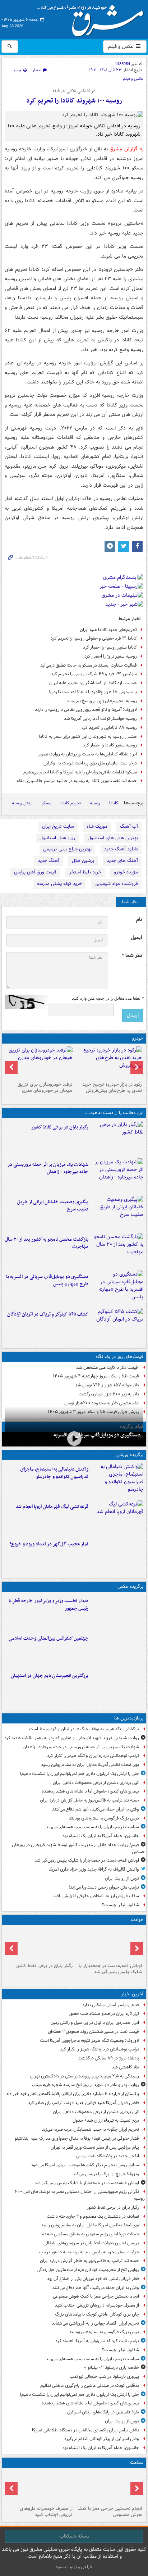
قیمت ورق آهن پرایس (35, 872)
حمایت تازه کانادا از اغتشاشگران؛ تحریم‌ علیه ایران (93, 683)
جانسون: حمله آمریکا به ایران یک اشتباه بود (101, 1836)
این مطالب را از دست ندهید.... (114, 1113)
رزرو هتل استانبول (57, 838)
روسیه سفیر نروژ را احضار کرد (111, 656)
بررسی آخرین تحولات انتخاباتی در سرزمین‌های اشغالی (91, 2243)
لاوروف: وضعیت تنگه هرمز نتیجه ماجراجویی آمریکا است (89, 2041)
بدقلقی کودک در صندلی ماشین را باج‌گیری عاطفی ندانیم (90, 2386)
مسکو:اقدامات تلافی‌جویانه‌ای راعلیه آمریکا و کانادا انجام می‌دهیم (80, 772)
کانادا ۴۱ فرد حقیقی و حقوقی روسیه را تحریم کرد (94, 638)
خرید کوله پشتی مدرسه (59, 884)
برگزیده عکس (130, 1587)
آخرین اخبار (132, 1994)
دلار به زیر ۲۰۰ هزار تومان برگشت (109, 1394)
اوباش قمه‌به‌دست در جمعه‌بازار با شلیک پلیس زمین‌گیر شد (87, 1860)
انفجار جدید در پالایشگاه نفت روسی (107, 2156)
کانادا (114, 803)
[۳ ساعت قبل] (117, 1138)
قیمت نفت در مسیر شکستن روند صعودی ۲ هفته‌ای (93, 2032)
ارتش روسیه (22, 803)
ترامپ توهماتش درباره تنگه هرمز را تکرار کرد (100, 2049)
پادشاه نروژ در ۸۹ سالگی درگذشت (108, 2058)
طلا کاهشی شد (125, 2067)
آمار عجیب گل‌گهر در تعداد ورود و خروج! (49, 1544)
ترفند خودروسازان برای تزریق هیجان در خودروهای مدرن (45, 1087)
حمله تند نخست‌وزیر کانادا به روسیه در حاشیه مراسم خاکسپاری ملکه (77, 781)
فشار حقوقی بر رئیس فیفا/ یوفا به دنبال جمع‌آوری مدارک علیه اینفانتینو (77, 2138)
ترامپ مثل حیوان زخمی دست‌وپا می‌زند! (104, 1887)
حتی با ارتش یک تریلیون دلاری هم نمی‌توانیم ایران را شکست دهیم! (79, 1774)
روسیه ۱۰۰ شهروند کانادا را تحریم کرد (74, 101)
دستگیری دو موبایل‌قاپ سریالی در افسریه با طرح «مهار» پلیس (47, 1281)
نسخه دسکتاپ (74, 2536)
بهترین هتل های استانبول (113, 838)
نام (139, 920)
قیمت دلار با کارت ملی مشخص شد (108, 1367)
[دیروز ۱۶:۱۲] (117, 1250)
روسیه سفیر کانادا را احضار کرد (110, 745)
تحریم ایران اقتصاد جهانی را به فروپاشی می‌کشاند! (95, 2323)
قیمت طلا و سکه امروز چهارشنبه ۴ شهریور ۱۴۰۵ (96, 1376)
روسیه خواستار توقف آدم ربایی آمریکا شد (100, 719)
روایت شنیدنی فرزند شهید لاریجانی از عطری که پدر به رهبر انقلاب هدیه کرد (72, 1738)
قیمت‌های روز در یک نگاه (119, 1357)
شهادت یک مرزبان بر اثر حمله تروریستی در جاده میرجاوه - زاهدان (48, 1168)
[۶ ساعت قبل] (109, 2487)
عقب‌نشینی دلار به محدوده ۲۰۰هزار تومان (102, 1403)
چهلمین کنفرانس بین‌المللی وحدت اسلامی (48, 1638)
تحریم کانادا (71, 803)
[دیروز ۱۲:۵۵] (117, 1325)
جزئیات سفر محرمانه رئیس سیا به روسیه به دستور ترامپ (89, 2252)
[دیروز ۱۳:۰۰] (117, 1649)
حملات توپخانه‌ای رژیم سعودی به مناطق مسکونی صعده (91, 2234)
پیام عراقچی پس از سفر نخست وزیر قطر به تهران (95, 2147)
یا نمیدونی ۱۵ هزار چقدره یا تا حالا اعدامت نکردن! (93, 692)
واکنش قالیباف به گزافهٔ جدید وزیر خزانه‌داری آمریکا (94, 1869)
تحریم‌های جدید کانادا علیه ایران (108, 630)
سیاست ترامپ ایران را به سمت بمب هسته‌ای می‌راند (92, 1827)
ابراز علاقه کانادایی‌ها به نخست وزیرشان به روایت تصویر (87, 754)
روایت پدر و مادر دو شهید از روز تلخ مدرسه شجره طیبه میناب (85, 2085)
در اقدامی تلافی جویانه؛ (74, 91)
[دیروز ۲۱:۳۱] (117, 1480)
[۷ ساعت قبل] (39, 2487)
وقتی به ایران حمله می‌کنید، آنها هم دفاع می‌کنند (96, 1809)
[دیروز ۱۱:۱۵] (117, 1555)
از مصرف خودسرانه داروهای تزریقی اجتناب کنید (97, 2305)
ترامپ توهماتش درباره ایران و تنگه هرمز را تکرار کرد (93, 1756)
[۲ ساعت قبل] (109, 1944)
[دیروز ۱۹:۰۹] (117, 1213)
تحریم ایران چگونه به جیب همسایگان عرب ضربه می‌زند (90, 2129)
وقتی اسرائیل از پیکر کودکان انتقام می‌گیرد (102, 2439)
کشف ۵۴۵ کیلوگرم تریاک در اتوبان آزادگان (48, 1314)
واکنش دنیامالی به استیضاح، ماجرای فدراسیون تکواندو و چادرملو (54, 1473)
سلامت (137, 2463)
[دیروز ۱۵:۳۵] (117, 1288)
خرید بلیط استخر (85, 872)
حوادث (137, 1920)
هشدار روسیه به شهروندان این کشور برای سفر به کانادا (88, 737)
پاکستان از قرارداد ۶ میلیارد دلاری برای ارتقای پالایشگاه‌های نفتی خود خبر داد (73, 2094)
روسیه (95, 803)
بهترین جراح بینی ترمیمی (67, 849)
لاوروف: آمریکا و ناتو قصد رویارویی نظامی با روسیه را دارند (86, 710)
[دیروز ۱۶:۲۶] (74, 1438)
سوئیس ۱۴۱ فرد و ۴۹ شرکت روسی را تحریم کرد (94, 674)
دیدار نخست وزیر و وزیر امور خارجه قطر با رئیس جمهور (48, 1605)
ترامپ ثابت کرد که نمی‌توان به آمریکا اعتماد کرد (97, 2341)
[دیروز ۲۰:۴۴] (117, 1176)
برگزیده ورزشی (129, 1455)
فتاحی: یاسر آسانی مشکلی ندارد (111, 2005)
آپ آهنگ (129, 826)
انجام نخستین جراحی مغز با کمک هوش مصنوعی (96, 2296)
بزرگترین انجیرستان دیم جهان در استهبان (50, 1676)
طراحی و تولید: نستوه (74, 2567)
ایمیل (136, 938)
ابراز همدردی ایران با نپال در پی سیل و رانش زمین (95, 2023)
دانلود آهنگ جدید (121, 849)
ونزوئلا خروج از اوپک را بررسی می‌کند (106, 2174)
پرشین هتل (83, 861)
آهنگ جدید (48, 861)
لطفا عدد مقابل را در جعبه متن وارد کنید (108, 999)
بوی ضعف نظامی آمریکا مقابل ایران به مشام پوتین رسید (90, 1765)
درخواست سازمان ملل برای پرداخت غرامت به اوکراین (90, 763)
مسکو (47, 803)
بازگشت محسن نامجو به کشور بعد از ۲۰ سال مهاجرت (47, 1243)
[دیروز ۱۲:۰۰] (117, 1687)
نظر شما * (132, 956)
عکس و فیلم (121, 46)
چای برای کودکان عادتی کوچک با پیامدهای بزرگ (97, 2314)
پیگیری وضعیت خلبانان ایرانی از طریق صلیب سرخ (53, 1206)
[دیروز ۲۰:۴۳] (117, 1518)
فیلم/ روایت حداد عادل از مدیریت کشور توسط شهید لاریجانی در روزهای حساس (78, 1848)
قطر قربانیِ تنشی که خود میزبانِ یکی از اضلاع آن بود (93, 2279)
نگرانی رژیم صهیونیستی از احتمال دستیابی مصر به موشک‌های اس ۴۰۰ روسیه (80, 2195)
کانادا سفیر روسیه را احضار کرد (110, 647)
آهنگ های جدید (122, 861)
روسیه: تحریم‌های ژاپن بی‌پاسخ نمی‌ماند (102, 701)
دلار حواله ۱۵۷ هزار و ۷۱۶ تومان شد (107, 1385)
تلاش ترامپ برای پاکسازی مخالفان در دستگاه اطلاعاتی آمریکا (85, 2430)
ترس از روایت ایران (122, 1878)
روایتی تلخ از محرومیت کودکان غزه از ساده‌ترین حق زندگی (88, 2270)
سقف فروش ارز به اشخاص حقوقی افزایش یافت (96, 1896)
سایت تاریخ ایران (58, 826)
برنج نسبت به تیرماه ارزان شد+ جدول (106, 2120)
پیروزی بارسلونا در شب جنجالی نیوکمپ (104, 2377)
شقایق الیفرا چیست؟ (121, 1905)
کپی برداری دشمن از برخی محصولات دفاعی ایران (96, 1783)
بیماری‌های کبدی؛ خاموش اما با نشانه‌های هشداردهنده (90, 1791)
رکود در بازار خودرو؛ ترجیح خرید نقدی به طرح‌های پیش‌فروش (112, 1087)
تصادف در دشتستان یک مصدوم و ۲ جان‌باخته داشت (93, 2216)
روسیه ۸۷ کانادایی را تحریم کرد (109, 728)
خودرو (138, 1038)
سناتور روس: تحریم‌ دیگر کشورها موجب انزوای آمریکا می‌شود (85, 2165)
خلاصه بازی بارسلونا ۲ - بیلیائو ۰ (112, 2368)
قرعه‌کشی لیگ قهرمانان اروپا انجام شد (52, 1507)
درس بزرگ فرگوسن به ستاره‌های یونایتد (104, 1818)
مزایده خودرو (126, 872)
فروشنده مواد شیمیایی (116, 884)
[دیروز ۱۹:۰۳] (117, 1612)
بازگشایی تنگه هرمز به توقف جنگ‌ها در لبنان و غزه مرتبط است (84, 1729)
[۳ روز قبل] (109, 1063)
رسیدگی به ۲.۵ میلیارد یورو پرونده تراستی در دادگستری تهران (85, 2076)
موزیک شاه (97, 826)
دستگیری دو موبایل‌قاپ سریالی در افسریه (97, 1435)
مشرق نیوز (93, 18)
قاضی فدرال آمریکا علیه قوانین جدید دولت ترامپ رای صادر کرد (84, 2103)
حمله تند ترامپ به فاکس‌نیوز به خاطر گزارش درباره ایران (89, 1800)
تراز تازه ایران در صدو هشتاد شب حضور (104, 2014)
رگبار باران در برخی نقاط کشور (60, 1127)
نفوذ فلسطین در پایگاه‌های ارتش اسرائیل (103, 2412)
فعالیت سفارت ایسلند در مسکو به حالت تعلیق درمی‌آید (89, 665)
